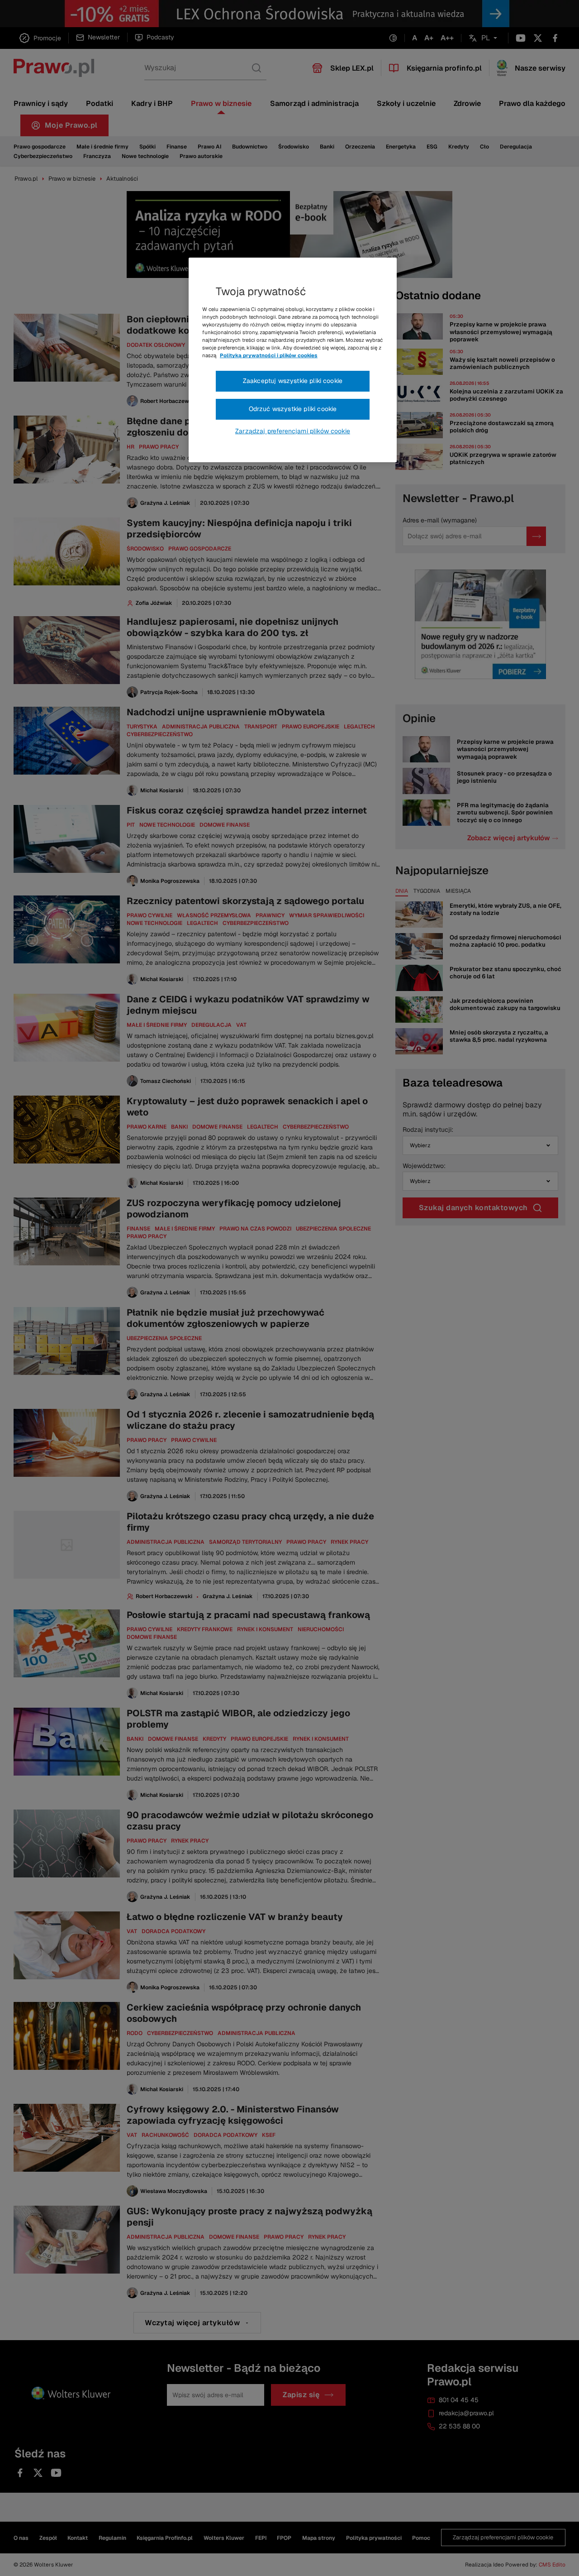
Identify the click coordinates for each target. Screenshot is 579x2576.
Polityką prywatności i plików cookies (269, 355)
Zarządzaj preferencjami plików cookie (293, 431)
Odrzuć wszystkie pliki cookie (293, 409)
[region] (293, 360)
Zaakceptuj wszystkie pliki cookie (293, 381)
